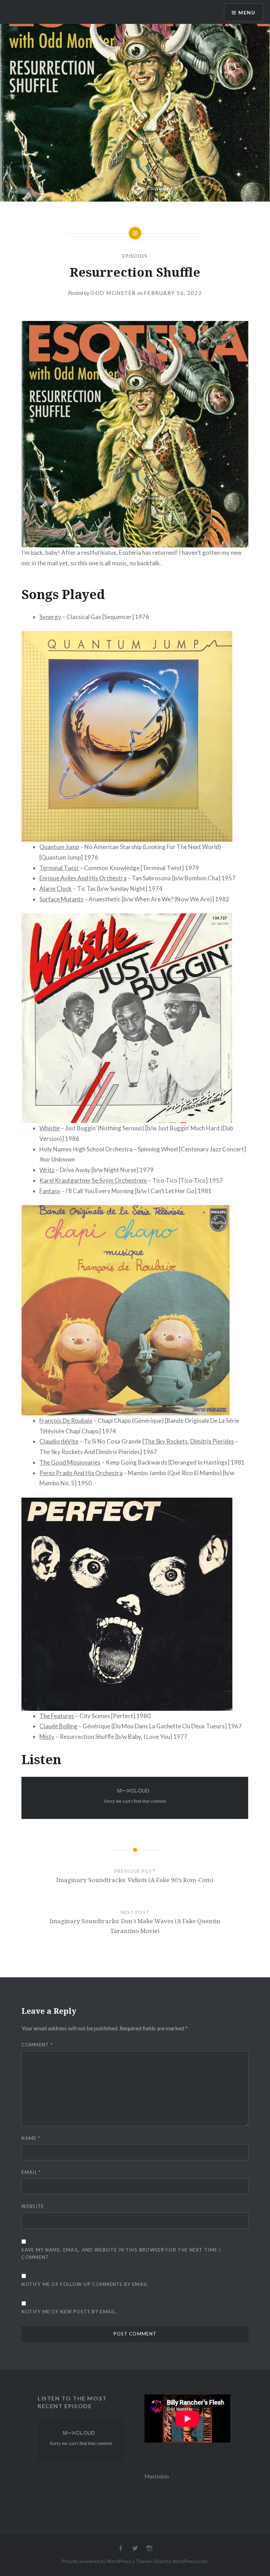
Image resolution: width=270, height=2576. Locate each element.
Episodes (135, 256)
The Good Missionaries (70, 1462)
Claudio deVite (59, 1441)
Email (31, 2172)
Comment (37, 2045)
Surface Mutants (61, 899)
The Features (57, 1716)
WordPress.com (190, 2561)
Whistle (50, 1128)
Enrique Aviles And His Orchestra (83, 878)
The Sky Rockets (166, 1441)
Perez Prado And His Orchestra (81, 1473)
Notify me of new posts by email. (69, 2312)
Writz (47, 1170)
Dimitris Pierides (212, 1441)
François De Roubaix (66, 1421)
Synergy (50, 617)
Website (33, 2206)
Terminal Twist (59, 868)
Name (31, 2138)
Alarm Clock (56, 889)
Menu (247, 12)
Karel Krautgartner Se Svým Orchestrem (93, 1180)
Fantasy (50, 1191)
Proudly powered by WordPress (97, 2561)
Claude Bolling (58, 1726)
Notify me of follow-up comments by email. (85, 2284)
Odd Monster (113, 293)
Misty (47, 1737)
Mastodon (157, 2476)
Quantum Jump (59, 847)
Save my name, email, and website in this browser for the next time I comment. (121, 2253)
